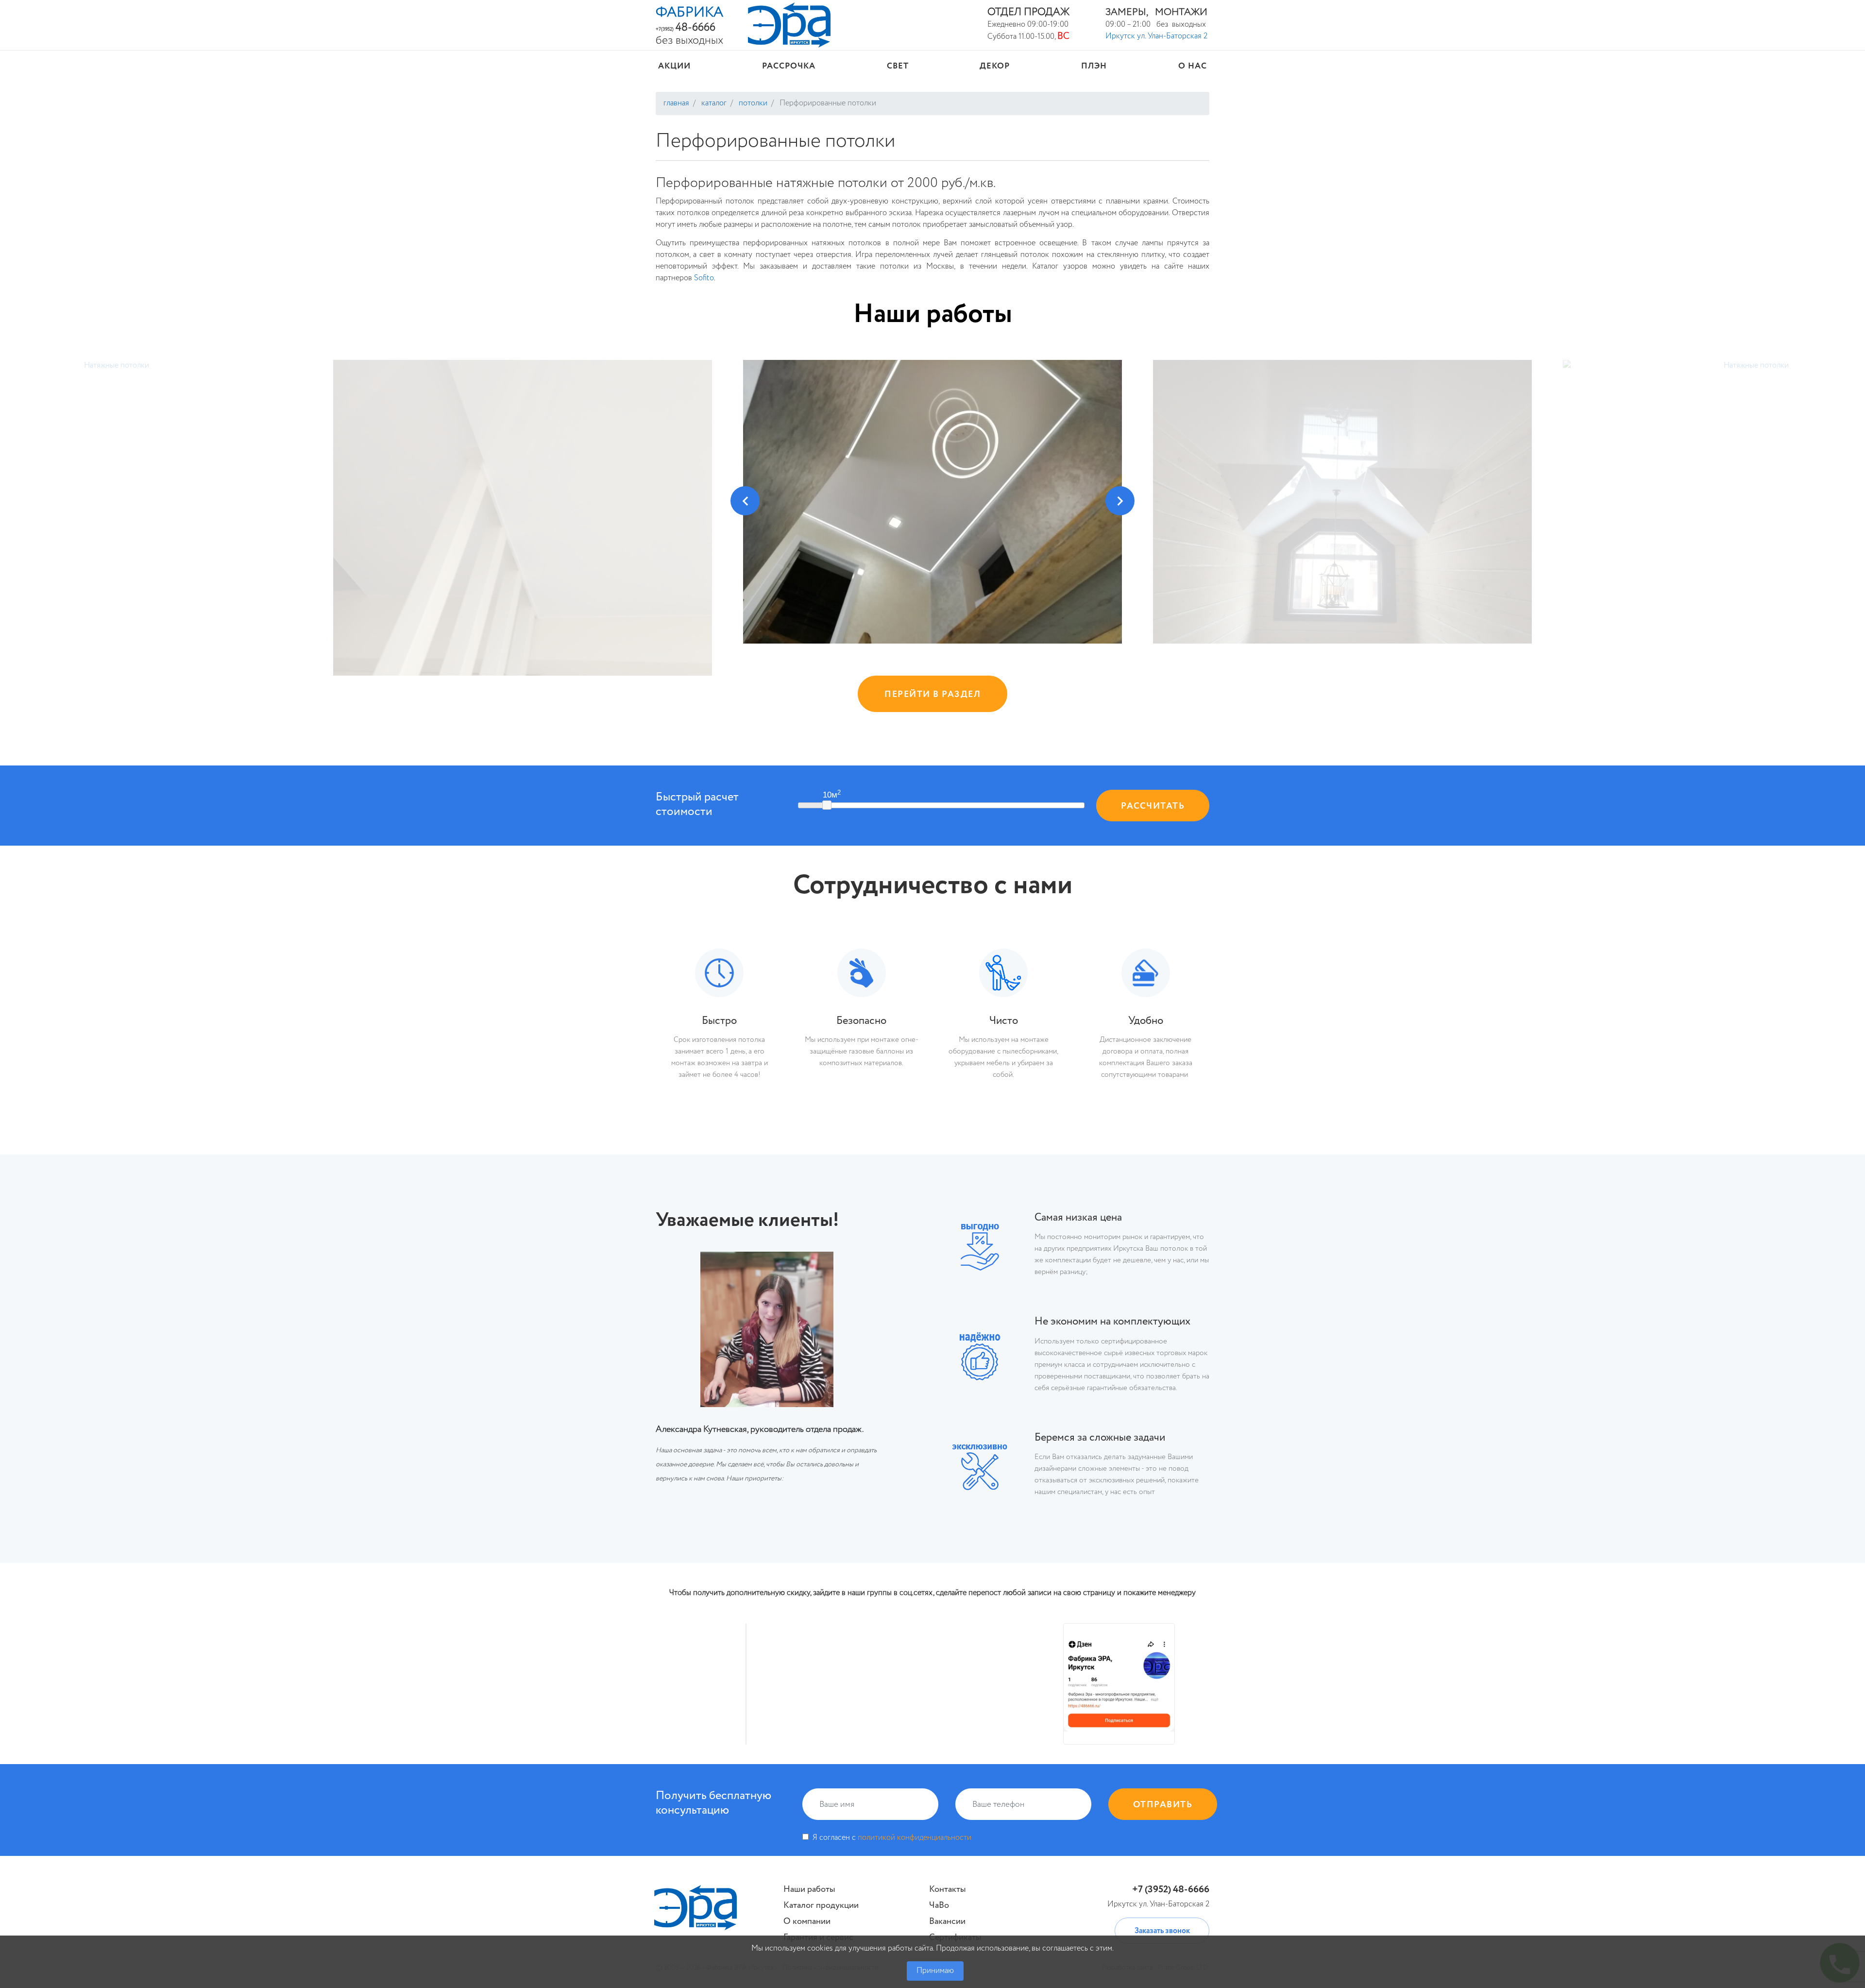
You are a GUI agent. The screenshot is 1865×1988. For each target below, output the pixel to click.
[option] (1342, 501)
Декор (995, 66)
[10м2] (827, 805)
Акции (674, 66)
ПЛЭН (1094, 66)
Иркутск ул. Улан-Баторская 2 (1156, 36)
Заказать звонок (1162, 1931)
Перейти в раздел (932, 695)
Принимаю (935, 1971)
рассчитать (1153, 806)
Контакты (948, 1889)
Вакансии (947, 1921)
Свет (898, 66)
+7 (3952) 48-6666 (1171, 1890)
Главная (676, 103)
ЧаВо (939, 1905)
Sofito (704, 278)
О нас (1193, 66)
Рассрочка (789, 66)
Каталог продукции (821, 1905)
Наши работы (933, 314)
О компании (807, 1921)
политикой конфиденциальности (915, 1838)
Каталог (713, 103)
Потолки (752, 103)
